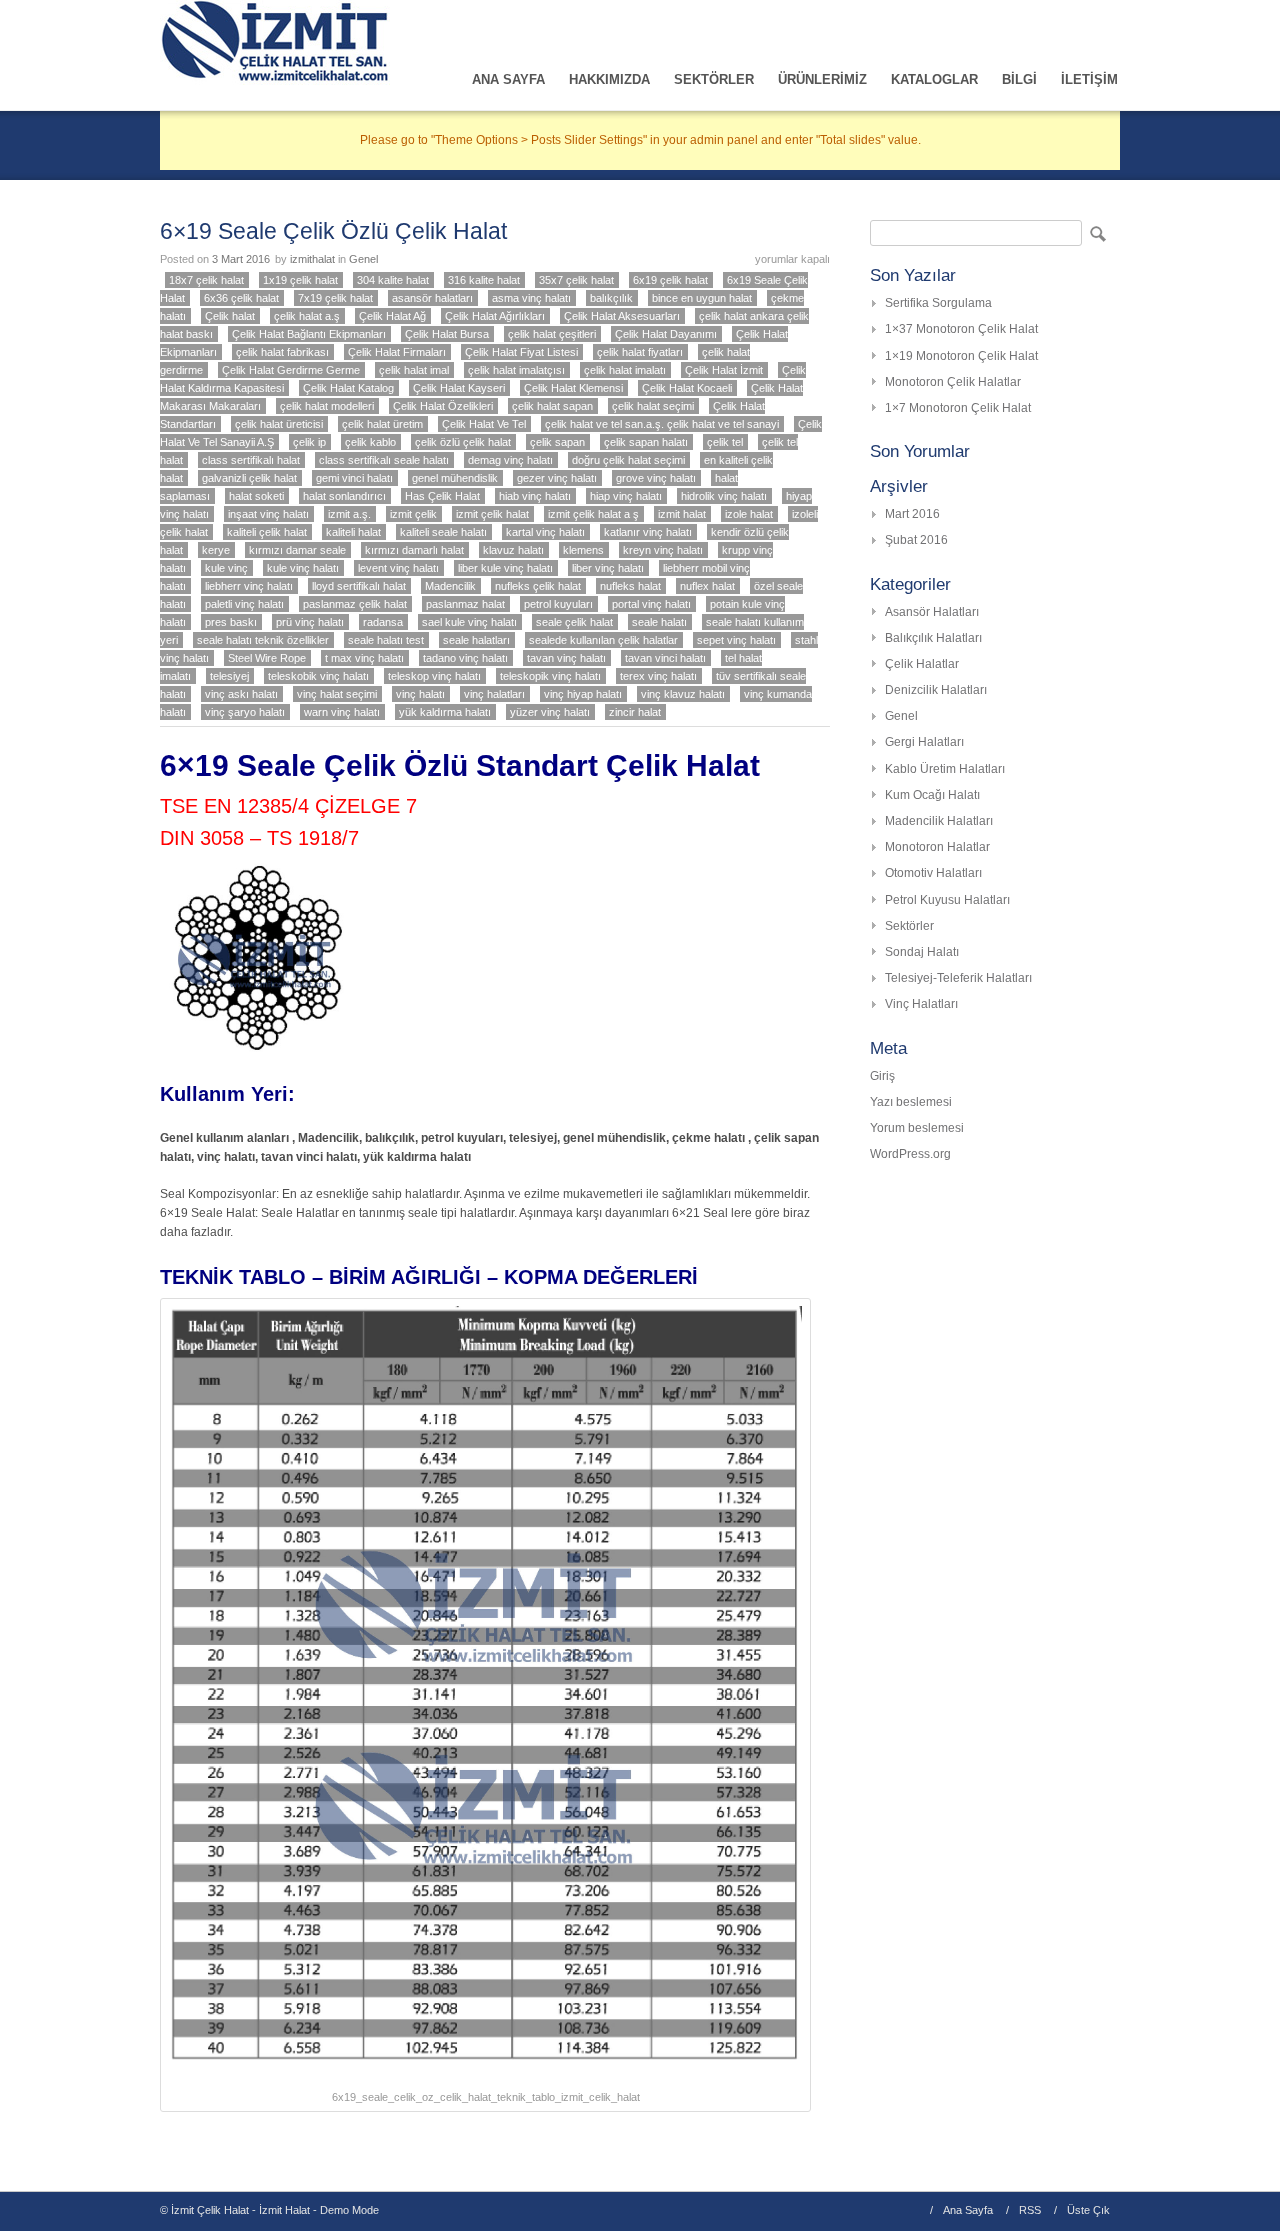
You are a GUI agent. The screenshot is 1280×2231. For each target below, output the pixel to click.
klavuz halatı (513, 550)
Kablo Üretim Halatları (945, 769)
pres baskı (231, 622)
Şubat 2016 (916, 540)
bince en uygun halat (702, 298)
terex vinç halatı (658, 676)
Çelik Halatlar (922, 664)
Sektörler (909, 926)
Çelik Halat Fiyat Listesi (521, 352)
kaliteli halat (353, 532)
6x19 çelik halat (670, 280)
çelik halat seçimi (653, 406)
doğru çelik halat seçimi (628, 460)
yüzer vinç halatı (550, 712)
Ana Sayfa (968, 2210)
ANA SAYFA (508, 79)
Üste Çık (1088, 2210)
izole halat (749, 514)
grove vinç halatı (656, 478)
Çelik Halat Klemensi (573, 388)
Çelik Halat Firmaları (397, 352)
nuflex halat (707, 586)
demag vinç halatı (510, 460)
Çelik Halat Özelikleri (443, 406)
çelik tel (725, 442)
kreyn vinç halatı (663, 550)
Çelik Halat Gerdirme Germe (291, 370)
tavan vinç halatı (566, 658)
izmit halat (682, 514)
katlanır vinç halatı (648, 532)
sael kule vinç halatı (469, 622)
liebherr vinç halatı (249, 586)
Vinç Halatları (921, 1004)
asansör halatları (432, 298)
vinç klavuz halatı (683, 694)
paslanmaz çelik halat (355, 604)
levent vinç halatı (398, 568)
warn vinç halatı (342, 712)
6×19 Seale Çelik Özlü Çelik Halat (333, 231)
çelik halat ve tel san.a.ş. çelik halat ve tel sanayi (662, 424)
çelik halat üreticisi (279, 424)
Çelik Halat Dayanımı (666, 334)
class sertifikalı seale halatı (384, 460)
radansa (383, 622)
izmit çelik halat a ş (593, 514)
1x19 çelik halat (300, 280)
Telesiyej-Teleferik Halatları (958, 978)
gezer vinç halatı (557, 478)
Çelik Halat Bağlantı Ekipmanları (309, 334)
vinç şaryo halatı (245, 712)
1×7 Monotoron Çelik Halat (958, 408)
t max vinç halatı (364, 658)
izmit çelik (413, 514)
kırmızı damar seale (297, 550)
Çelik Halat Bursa (447, 334)
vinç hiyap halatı (583, 694)
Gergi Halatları (924, 742)
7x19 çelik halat (335, 298)
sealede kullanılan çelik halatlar (603, 640)
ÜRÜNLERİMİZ (822, 79)
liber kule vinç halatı (505, 568)
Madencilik (450, 586)
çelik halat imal (414, 370)
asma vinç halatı (531, 298)
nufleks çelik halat (538, 586)
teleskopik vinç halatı (550, 676)
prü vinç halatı (310, 622)
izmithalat (312, 259)
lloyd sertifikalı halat (359, 586)
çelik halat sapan (552, 406)
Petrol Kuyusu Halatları (947, 900)
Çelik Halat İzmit (724, 370)
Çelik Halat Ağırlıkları (495, 316)
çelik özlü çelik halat (463, 442)
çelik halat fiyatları (640, 352)
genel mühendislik (455, 478)
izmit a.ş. (349, 514)
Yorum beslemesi (917, 1128)
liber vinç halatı (608, 568)
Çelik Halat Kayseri (459, 388)
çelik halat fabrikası (282, 352)
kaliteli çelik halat (267, 532)
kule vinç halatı (303, 568)
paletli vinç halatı (244, 604)
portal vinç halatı (651, 604)
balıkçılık (611, 298)
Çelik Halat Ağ (392, 316)
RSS (1030, 2210)
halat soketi (256, 496)
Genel (363, 259)
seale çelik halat (574, 622)
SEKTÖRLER (714, 79)
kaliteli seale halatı (443, 532)
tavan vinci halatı (665, 658)
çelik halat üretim (382, 424)
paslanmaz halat (465, 604)
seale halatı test (386, 640)
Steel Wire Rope (267, 658)
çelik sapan (557, 442)
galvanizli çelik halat (249, 478)
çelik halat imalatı (625, 370)
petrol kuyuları (558, 604)
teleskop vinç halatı (434, 676)
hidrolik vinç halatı (724, 496)
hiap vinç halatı (626, 496)
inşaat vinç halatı (268, 514)
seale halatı (659, 622)
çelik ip (309, 442)
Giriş (882, 1076)
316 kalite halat (484, 280)
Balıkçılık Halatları (933, 638)
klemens (583, 550)
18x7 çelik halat (206, 280)
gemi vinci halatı (354, 478)
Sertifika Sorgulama (938, 303)
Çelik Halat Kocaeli (687, 388)
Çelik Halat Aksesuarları (622, 316)
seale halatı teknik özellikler (263, 640)
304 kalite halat (393, 280)
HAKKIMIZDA (609, 79)
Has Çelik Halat (442, 496)
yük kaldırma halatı (445, 712)
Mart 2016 (912, 514)
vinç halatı (420, 694)
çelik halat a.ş (307, 316)
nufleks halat (630, 586)
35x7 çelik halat (576, 280)
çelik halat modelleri (327, 406)
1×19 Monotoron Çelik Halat (961, 356)
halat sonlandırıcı (344, 496)
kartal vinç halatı (545, 532)
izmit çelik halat (492, 514)
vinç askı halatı (241, 694)
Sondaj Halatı (922, 952)
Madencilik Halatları (939, 821)
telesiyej (229, 676)
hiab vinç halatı (535, 496)
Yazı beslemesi (911, 1102)
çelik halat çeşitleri (552, 334)
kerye (216, 550)
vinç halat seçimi (337, 694)
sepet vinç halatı (736, 640)
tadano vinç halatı (465, 658)
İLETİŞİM (1089, 79)
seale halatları (476, 640)
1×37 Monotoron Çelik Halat (961, 329)
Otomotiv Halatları (933, 873)
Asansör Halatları (932, 612)
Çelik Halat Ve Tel (484, 424)
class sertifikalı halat (251, 460)
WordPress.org (910, 1154)
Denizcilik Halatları (936, 690)
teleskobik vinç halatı (318, 676)
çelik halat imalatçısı (516, 370)
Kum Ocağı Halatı (932, 795)
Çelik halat (230, 316)
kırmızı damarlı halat (414, 550)
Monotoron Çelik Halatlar (953, 382)
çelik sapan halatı (646, 442)
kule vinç (226, 568)
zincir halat (635, 712)
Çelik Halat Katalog (348, 388)
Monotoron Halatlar (937, 847)
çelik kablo (370, 442)
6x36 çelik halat (241, 298)
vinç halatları (494, 694)
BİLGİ (1019, 79)
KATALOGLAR (934, 79)
